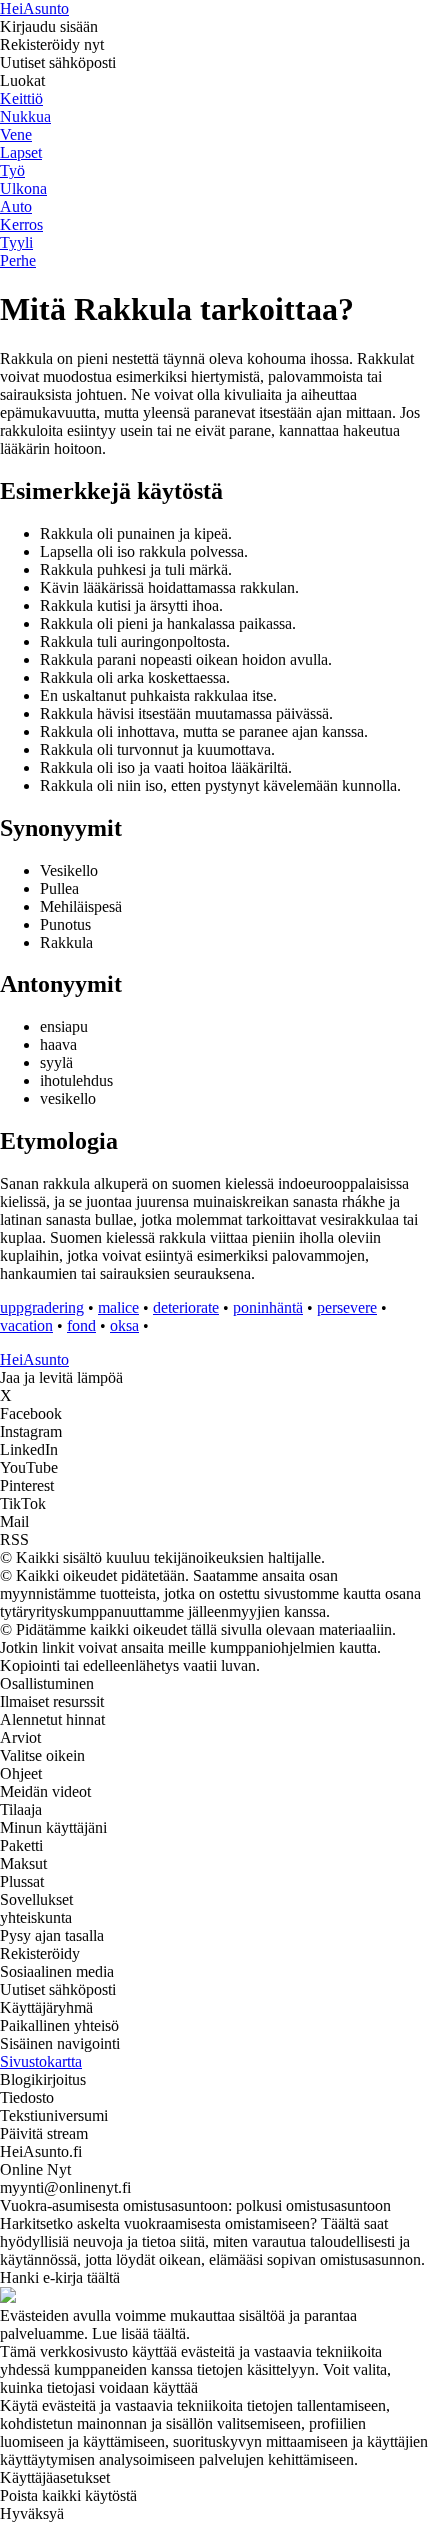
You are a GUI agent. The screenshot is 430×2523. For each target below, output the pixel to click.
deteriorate (186, 1307)
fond (81, 1325)
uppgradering (42, 1307)
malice (118, 1307)
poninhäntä (268, 1307)
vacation (26, 1325)
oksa (124, 1325)
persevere (347, 1307)
